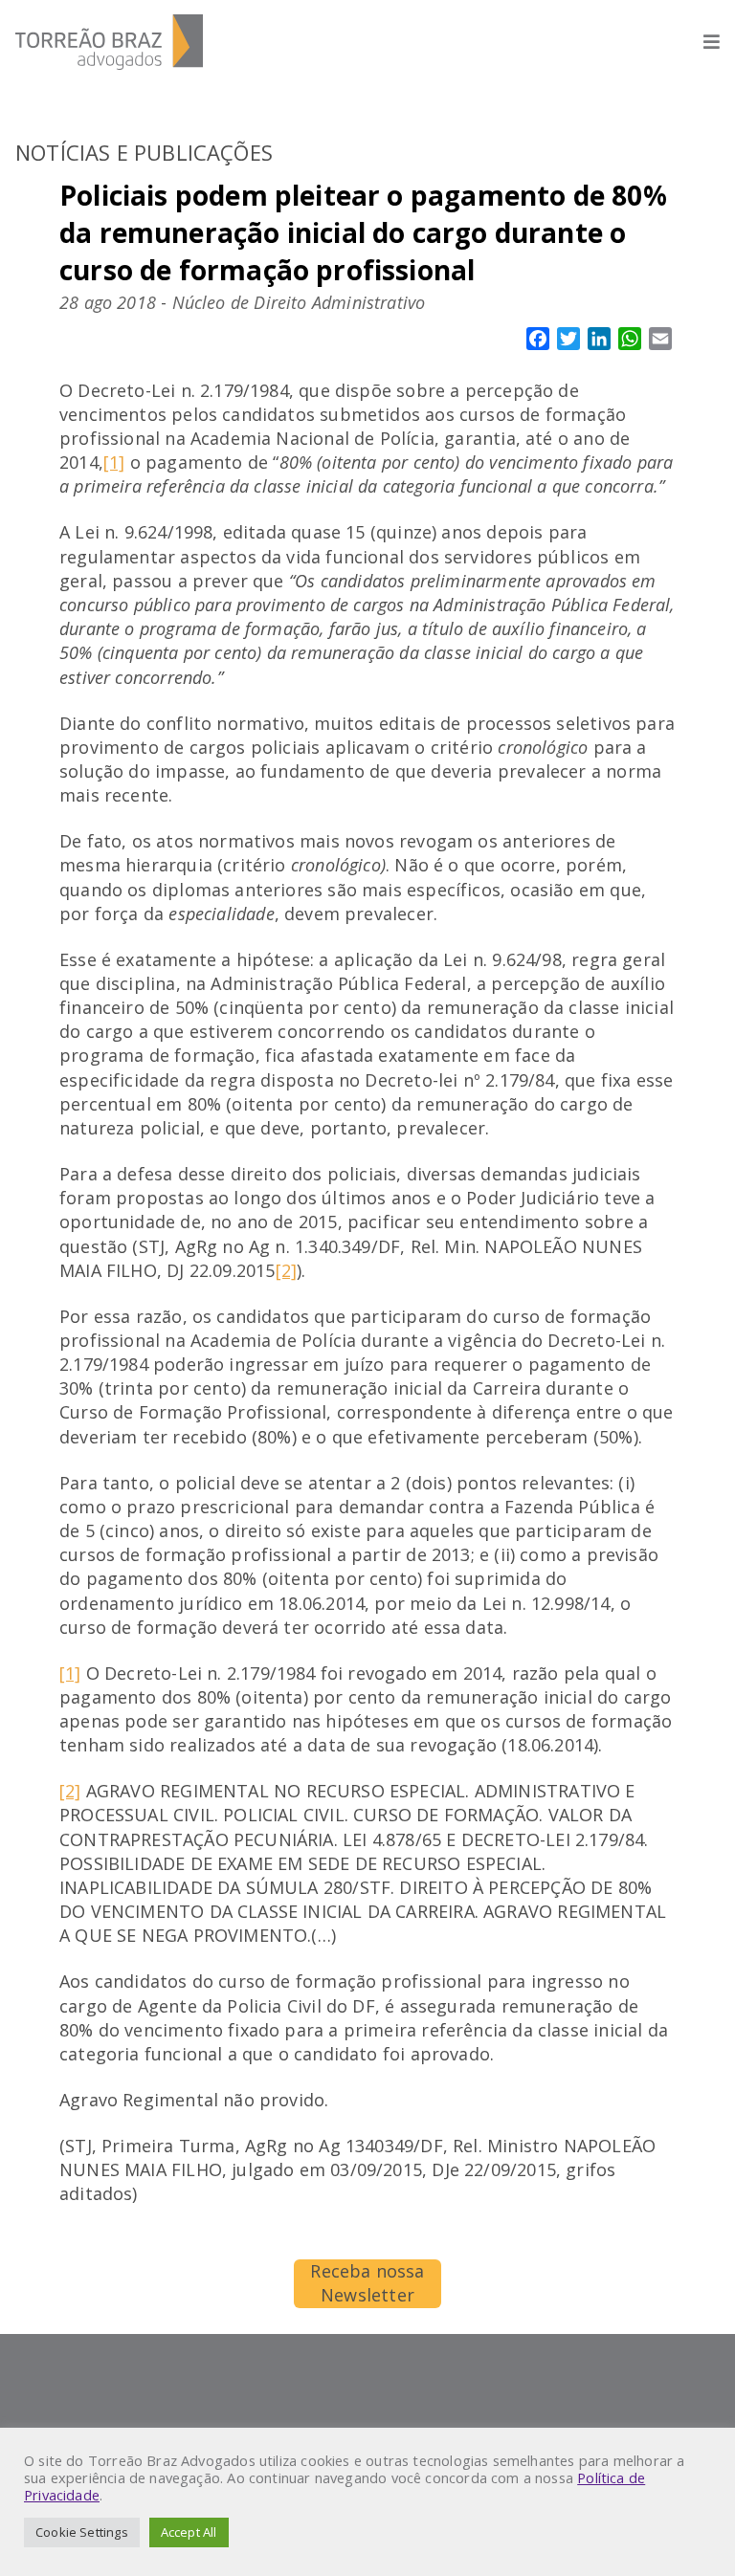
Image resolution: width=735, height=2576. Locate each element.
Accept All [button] (189, 2532)
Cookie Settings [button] (82, 2532)
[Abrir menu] (702, 42)
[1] (114, 462)
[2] (287, 1270)
